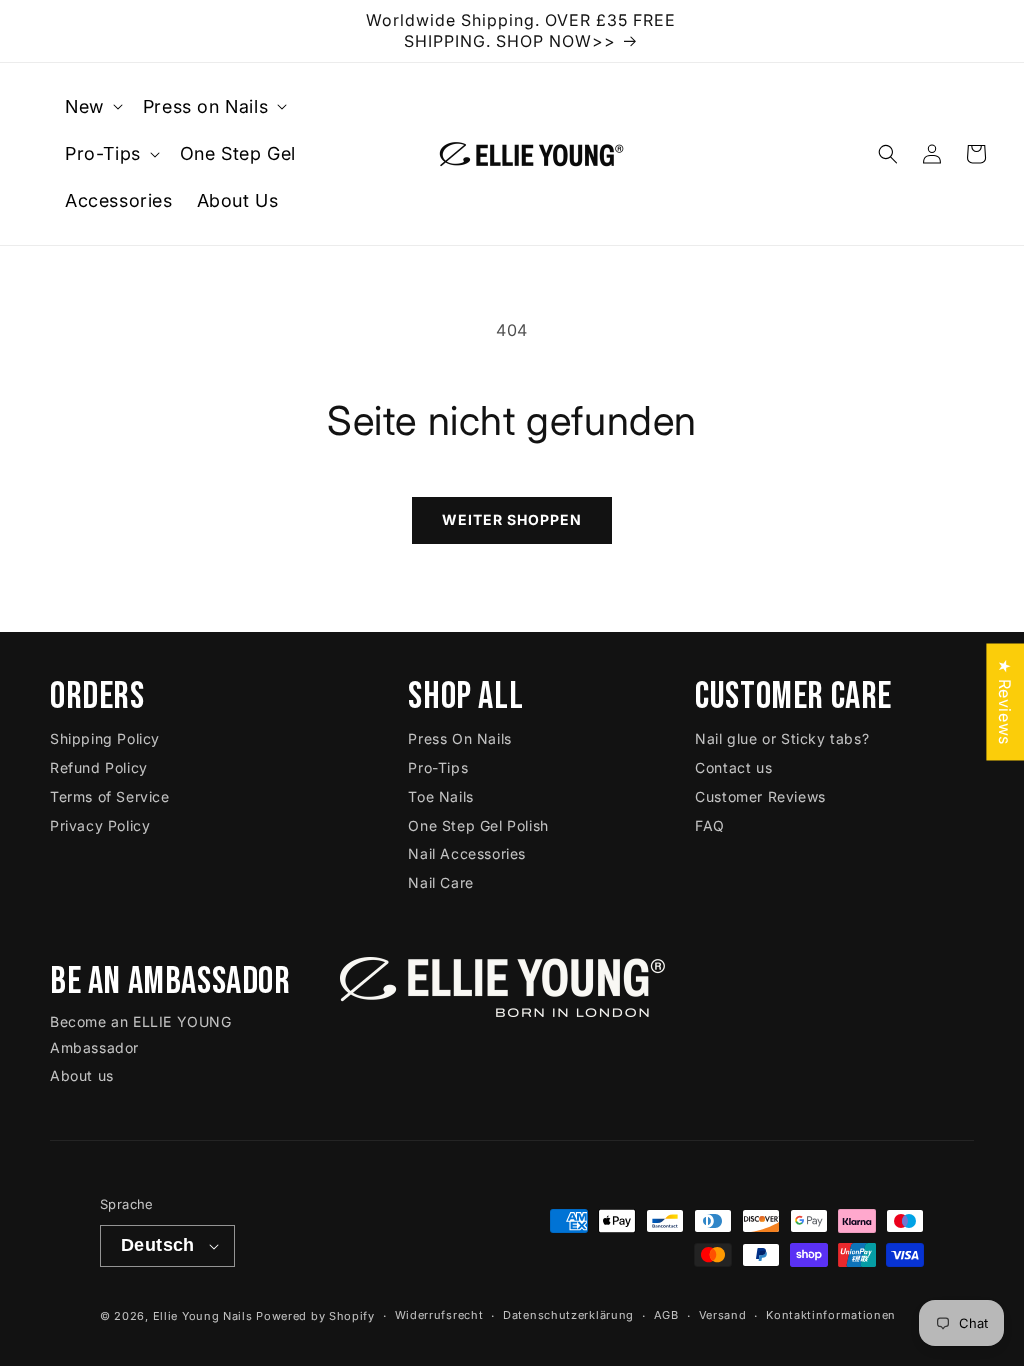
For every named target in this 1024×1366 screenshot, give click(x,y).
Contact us (733, 767)
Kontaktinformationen (831, 1315)
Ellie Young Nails (203, 1316)
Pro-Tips (438, 767)
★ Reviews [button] (1005, 701)
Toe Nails (440, 796)
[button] (92, 106)
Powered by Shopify (315, 1316)
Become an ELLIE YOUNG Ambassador (141, 1034)
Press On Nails (459, 738)
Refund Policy (99, 767)
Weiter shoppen (512, 519)
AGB (666, 1315)
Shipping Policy (105, 738)
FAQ (710, 825)
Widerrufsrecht (439, 1315)
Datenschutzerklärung (568, 1315)
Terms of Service (110, 796)
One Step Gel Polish (478, 825)
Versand (723, 1315)
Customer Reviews (760, 796)
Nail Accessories (467, 853)
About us (82, 1075)
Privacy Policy (100, 825)
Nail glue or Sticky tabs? (782, 738)
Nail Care (440, 882)
